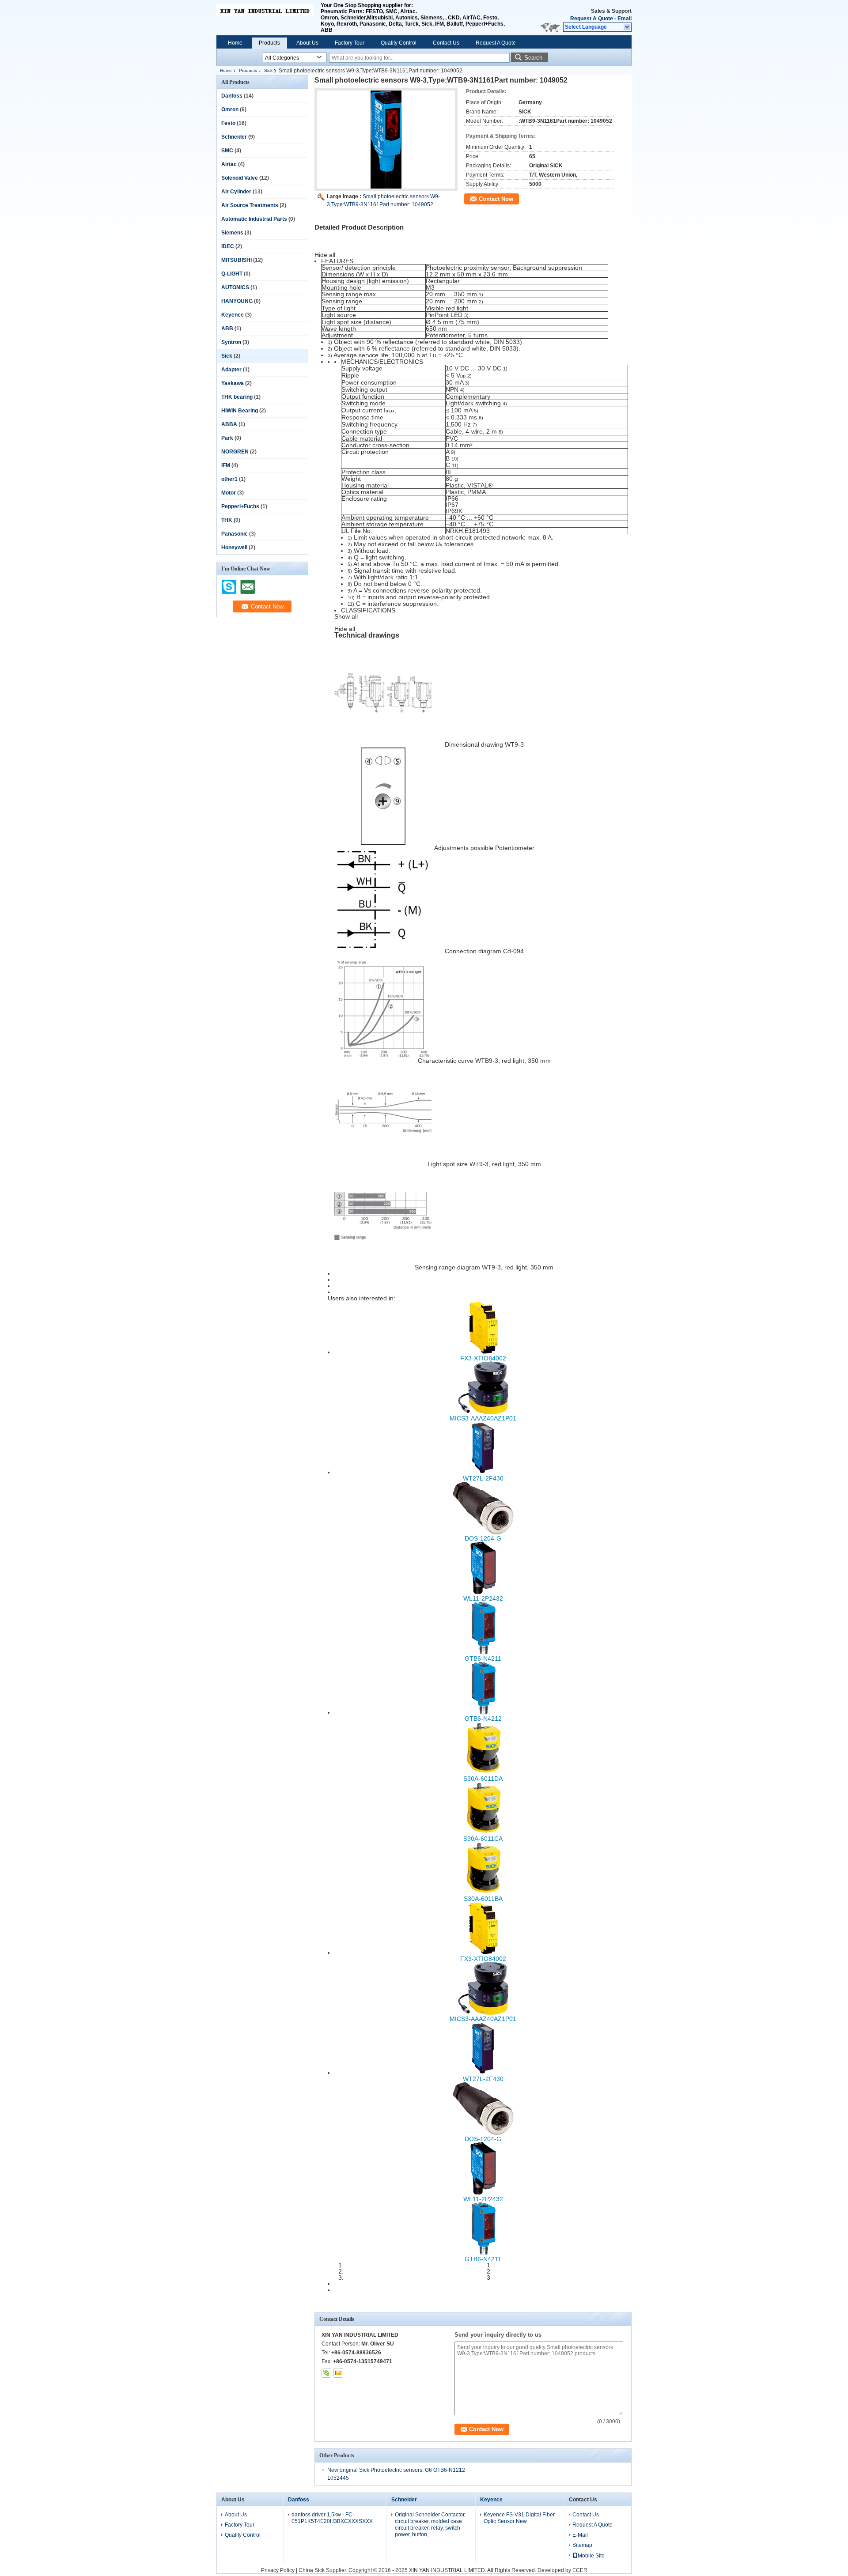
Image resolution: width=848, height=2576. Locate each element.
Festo (228, 123)
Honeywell (234, 548)
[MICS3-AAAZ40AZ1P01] (483, 1412)
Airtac (229, 164)
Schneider (234, 137)
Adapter (231, 370)
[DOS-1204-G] (483, 1532)
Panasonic (235, 534)
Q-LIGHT (232, 274)
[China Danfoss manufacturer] (265, 18)
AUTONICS (235, 287)
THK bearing (237, 397)
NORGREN (235, 452)
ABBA (229, 424)
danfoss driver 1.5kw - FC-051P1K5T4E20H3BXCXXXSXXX (332, 2518)
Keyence (233, 315)
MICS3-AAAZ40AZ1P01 (483, 1418)
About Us (307, 43)
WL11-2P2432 (483, 1598)
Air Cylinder (236, 192)
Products (269, 43)
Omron (230, 110)
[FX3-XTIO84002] (483, 1352)
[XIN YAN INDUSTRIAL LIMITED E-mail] (338, 2373)
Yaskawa (233, 383)
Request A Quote (592, 19)
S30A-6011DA (483, 1779)
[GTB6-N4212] (483, 1712)
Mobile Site (591, 2556)
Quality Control (399, 43)
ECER (580, 2570)
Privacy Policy (278, 2570)
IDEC (228, 246)
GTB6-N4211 (483, 1658)
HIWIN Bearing (240, 411)
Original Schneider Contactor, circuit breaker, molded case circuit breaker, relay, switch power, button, (430, 2525)
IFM (226, 465)
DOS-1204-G (483, 1538)
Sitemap (582, 2545)
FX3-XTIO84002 (483, 1358)
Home (235, 43)
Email (625, 19)
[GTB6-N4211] (483, 1652)
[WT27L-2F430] (483, 1472)
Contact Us (446, 43)
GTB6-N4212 (483, 1719)
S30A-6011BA (483, 1899)
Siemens (232, 233)
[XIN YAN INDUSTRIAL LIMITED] (627, 27)
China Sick (312, 2570)
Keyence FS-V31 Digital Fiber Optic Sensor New (519, 2518)
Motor (229, 493)
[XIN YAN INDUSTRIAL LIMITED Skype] (326, 2373)
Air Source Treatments (250, 205)
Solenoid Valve (240, 178)
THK (227, 520)
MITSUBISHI (237, 260)
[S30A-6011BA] (483, 1892)
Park (227, 438)
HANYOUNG (237, 301)
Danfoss (232, 96)
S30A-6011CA (483, 1839)
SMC (227, 151)
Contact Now (496, 199)
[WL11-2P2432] (483, 1592)
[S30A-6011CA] (483, 1832)
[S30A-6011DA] (483, 1772)
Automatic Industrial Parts (254, 219)
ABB (227, 329)
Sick (268, 70)
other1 (229, 479)
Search (533, 58)
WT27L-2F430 (483, 1478)
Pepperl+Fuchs (240, 506)
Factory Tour (350, 43)
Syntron (231, 342)
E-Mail (580, 2535)
